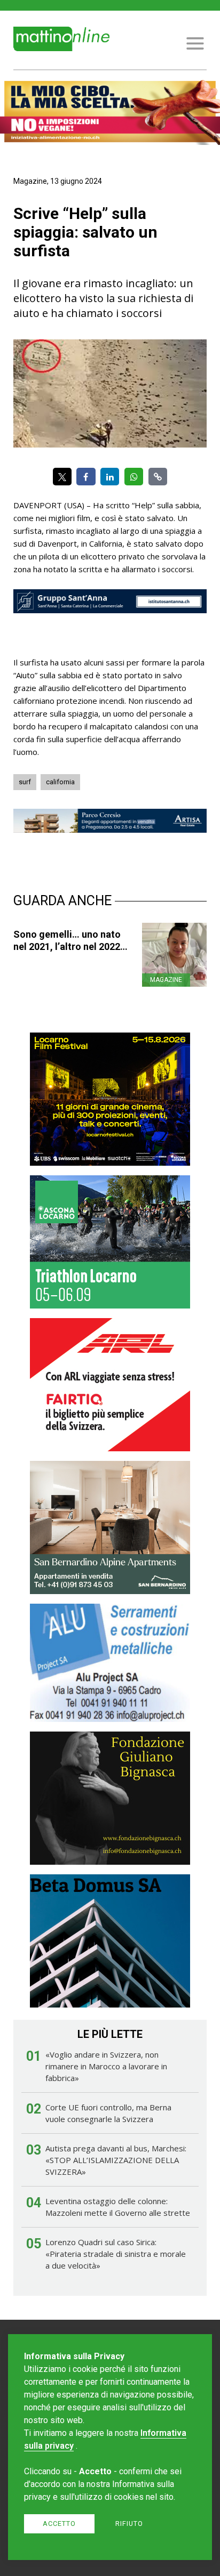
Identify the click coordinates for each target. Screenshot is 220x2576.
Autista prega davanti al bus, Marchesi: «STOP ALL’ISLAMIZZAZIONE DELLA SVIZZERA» (116, 2160)
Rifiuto (129, 2524)
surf (25, 782)
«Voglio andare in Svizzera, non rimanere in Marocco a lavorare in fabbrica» (106, 2066)
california (60, 782)
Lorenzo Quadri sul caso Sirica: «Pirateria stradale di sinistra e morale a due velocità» (116, 2254)
